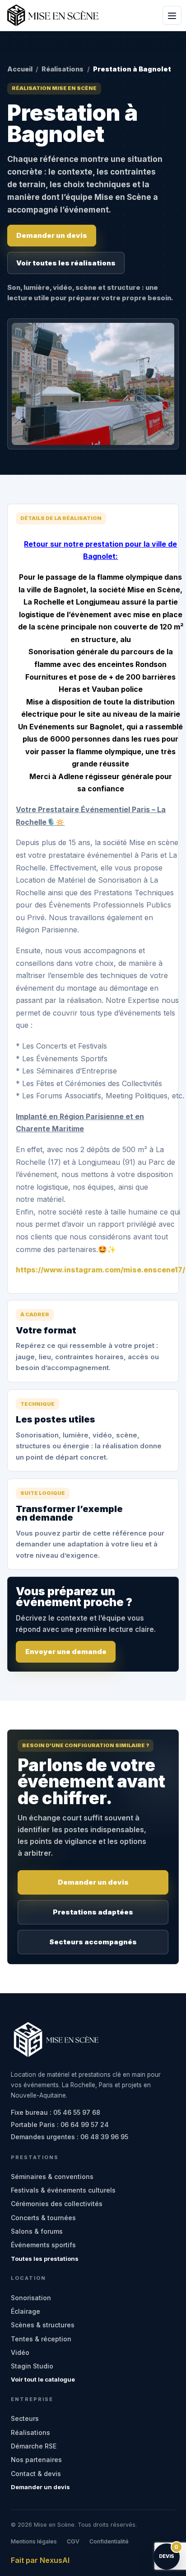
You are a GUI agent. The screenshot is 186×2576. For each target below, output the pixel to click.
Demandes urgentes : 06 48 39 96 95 (70, 2137)
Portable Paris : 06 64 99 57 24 (60, 2125)
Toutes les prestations (45, 2259)
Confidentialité (109, 2541)
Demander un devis (52, 235)
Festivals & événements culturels (63, 2190)
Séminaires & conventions (52, 2177)
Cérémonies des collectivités (57, 2204)
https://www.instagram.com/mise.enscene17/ (100, 1270)
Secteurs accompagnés (93, 1942)
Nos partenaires (36, 2460)
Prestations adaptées (93, 1912)
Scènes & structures (43, 2325)
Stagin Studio (32, 2366)
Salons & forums (37, 2231)
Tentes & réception (41, 2339)
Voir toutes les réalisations (66, 263)
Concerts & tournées (43, 2218)
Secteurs (25, 2418)
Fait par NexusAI (40, 2560)
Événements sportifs (43, 2245)
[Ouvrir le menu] (172, 15)
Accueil (20, 69)
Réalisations (63, 69)
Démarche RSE (34, 2446)
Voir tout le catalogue (43, 2379)
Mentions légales (34, 2541)
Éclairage (26, 2311)
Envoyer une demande (66, 1652)
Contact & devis (36, 2474)
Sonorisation (31, 2298)
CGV (73, 2541)
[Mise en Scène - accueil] (53, 15)
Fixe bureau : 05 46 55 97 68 (56, 2112)
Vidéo (20, 2352)
